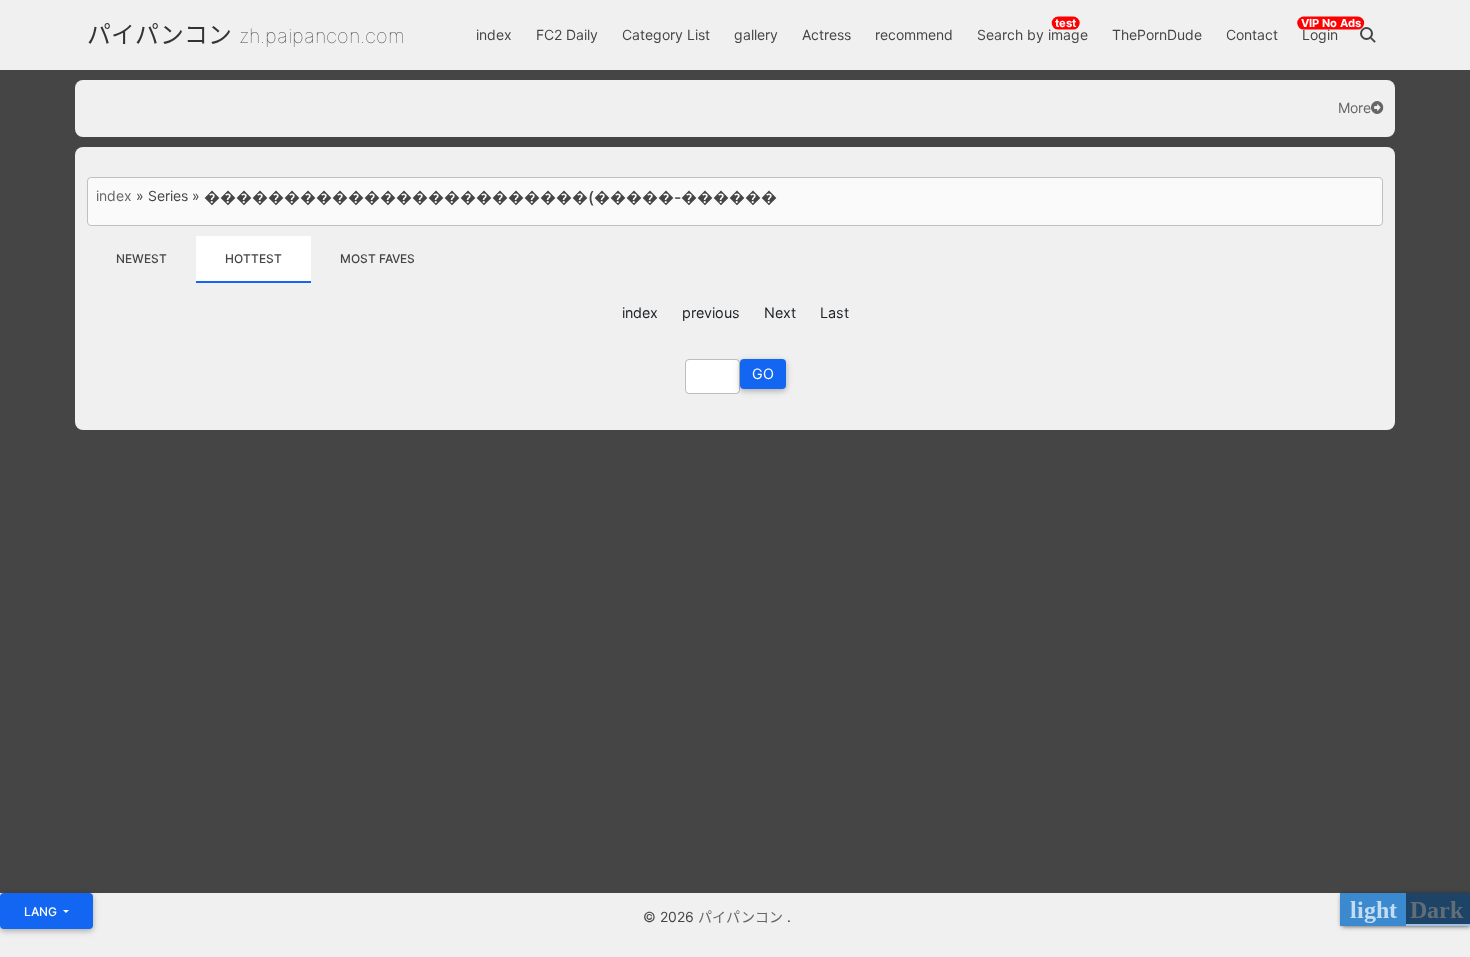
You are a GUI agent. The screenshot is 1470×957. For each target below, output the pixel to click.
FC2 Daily (567, 34)
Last (834, 312)
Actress (826, 34)
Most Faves (377, 258)
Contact (1252, 34)
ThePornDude (1157, 34)
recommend (914, 34)
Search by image (1032, 34)
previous (711, 312)
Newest (141, 258)
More (1354, 108)
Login (1320, 34)
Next (780, 312)
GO (763, 373)
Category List (666, 34)
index (494, 34)
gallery (756, 34)
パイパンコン (159, 34)
